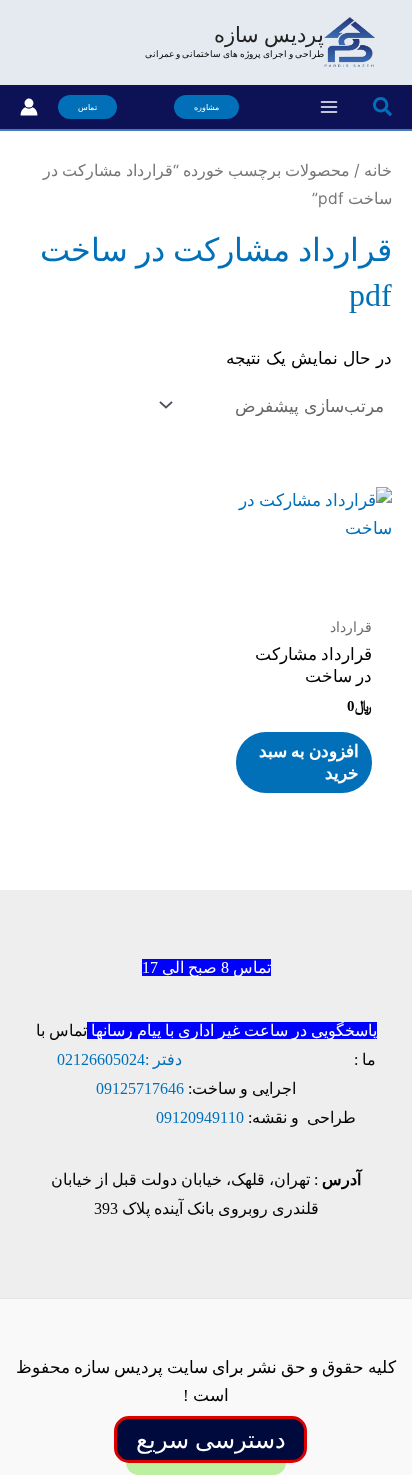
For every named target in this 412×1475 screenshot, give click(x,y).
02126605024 (101, 1059)
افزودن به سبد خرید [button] (309, 762)
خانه (378, 170)
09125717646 (140, 1088)
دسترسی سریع (211, 1440)
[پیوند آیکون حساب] (29, 107)
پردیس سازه (269, 35)
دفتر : (163, 1059)
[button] (381, 107)
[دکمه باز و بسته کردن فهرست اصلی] (329, 107)
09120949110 (200, 1117)
